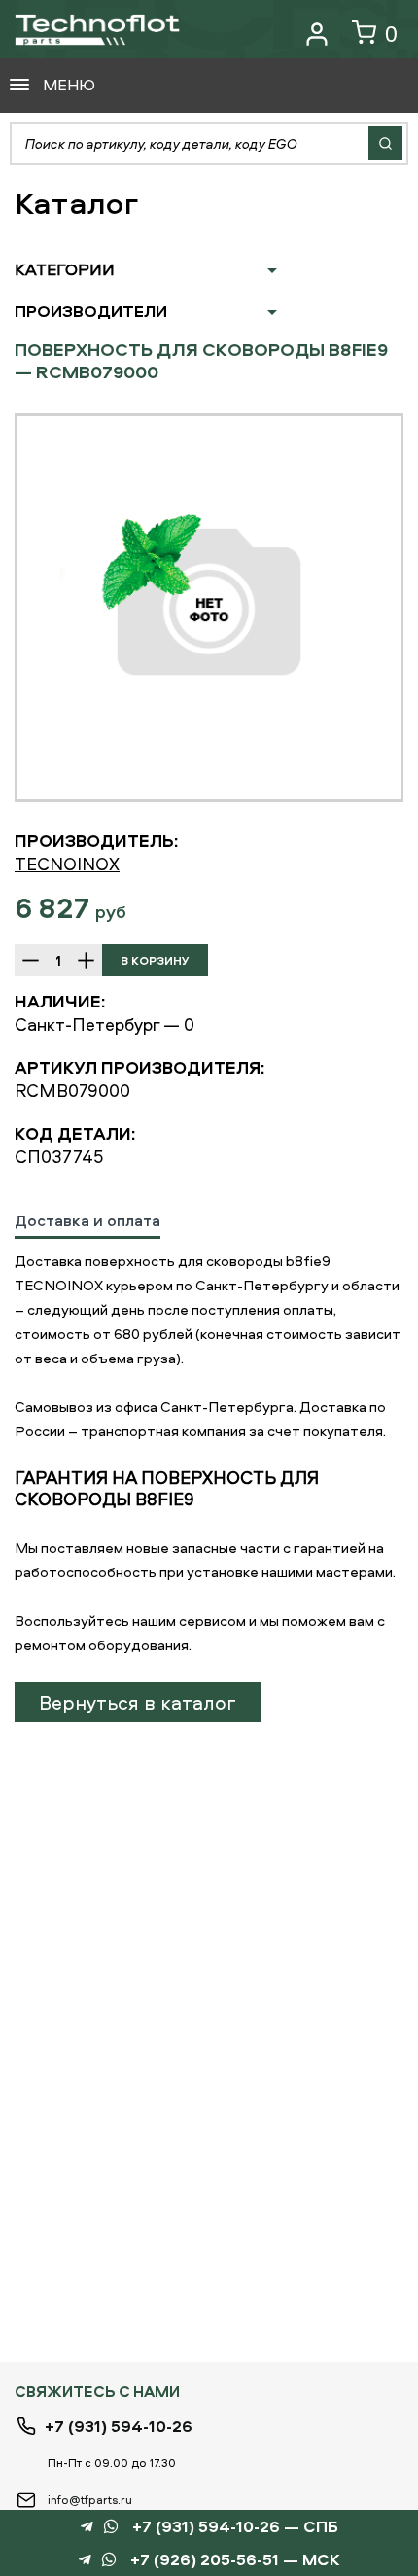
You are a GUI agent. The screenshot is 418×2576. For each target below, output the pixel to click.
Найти (385, 143)
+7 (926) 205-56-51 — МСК (235, 2560)
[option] (209, 608)
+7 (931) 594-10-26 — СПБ (235, 2527)
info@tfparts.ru (90, 2500)
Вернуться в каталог (138, 1702)
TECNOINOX (67, 864)
